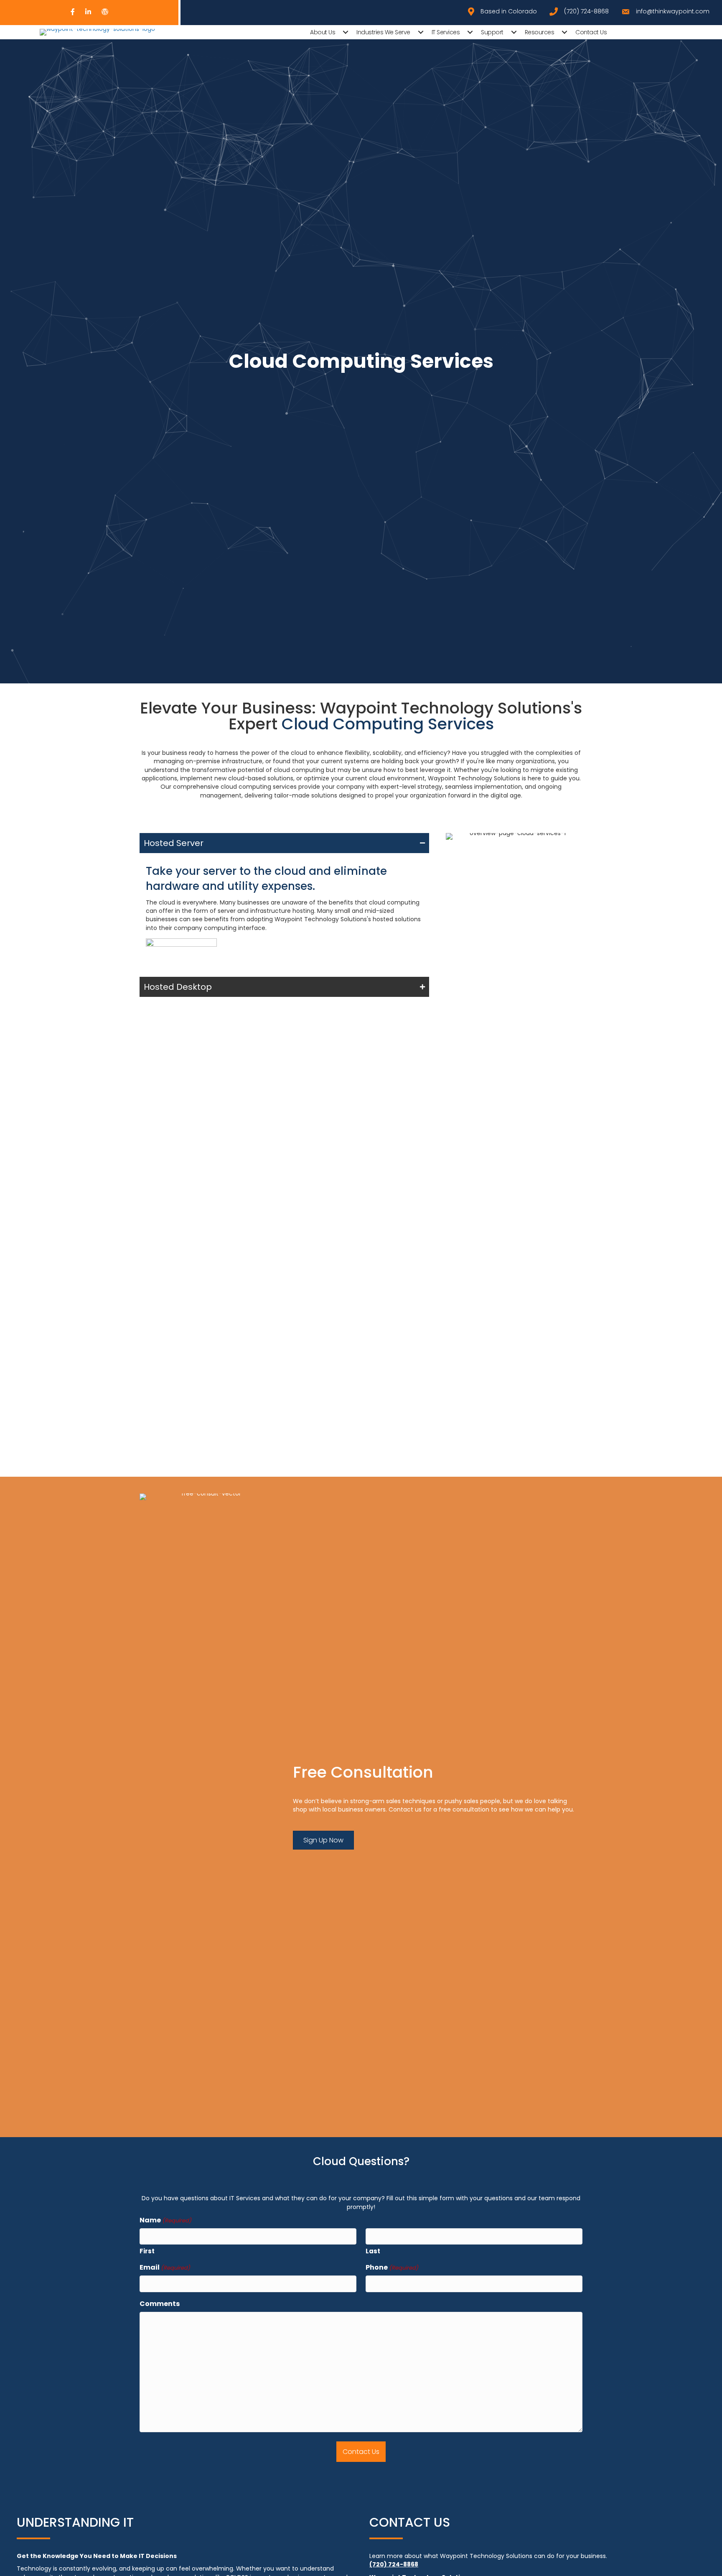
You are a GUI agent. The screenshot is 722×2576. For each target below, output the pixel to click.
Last (373, 2251)
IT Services (446, 32)
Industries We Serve (383, 32)
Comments (160, 2304)
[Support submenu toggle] (514, 32)
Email (165, 2267)
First (147, 2251)
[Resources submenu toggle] (564, 32)
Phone (392, 2267)
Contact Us (591, 32)
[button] (284, 843)
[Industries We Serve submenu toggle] (421, 32)
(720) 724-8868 (394, 2564)
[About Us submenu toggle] (346, 32)
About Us (323, 32)
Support (492, 32)
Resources (540, 32)
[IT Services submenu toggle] (470, 32)
